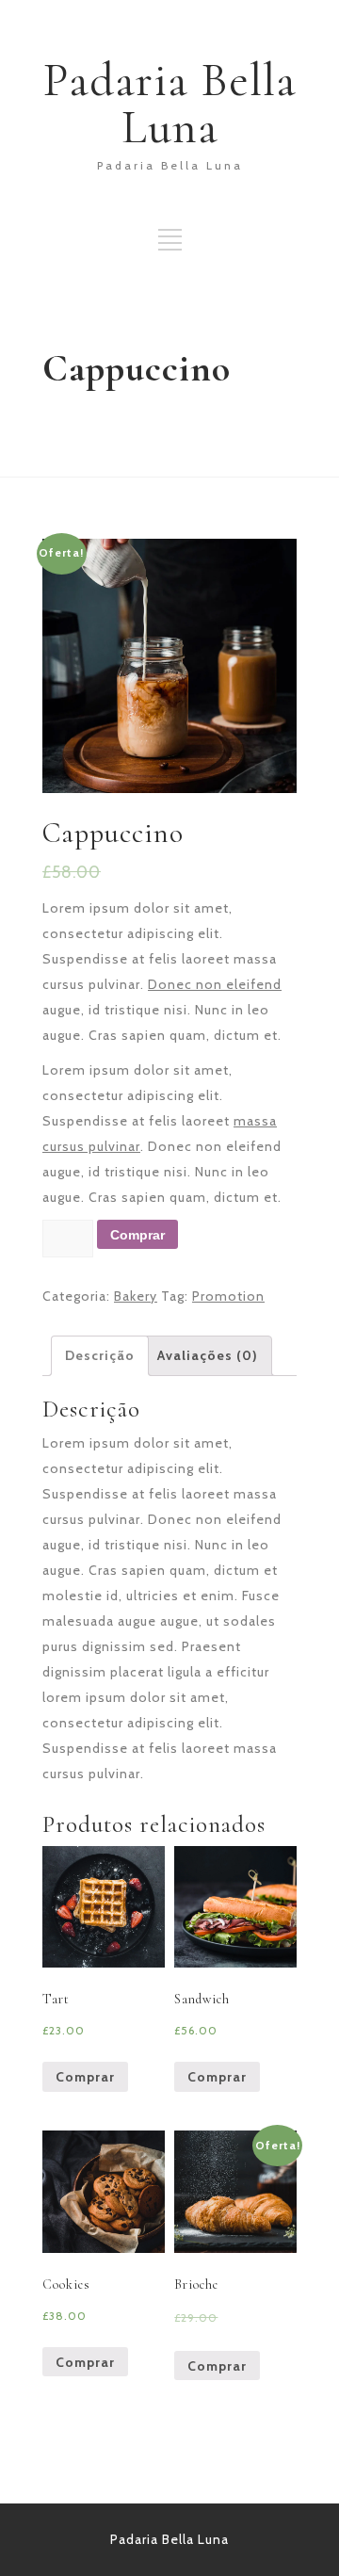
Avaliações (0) (208, 1355)
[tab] (100, 1356)
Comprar (137, 1235)
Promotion (228, 1296)
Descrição (100, 1355)
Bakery (136, 1296)
